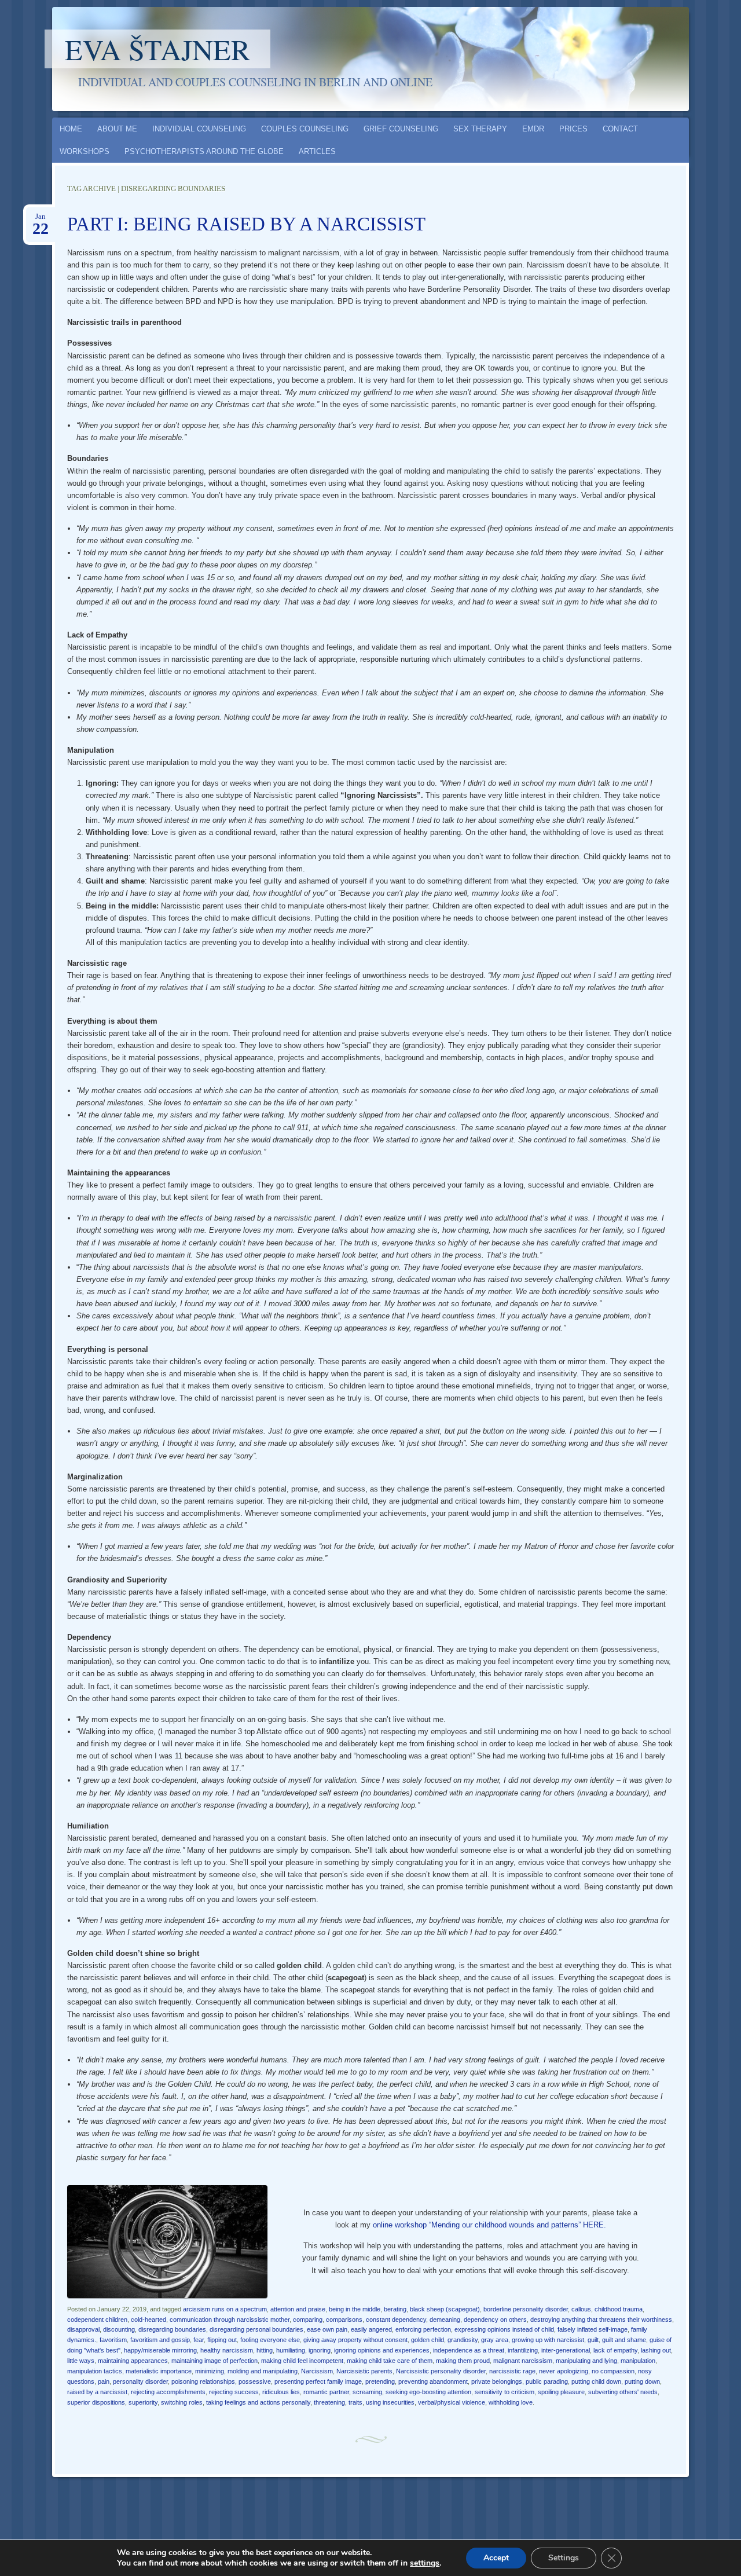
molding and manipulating (263, 2371)
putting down (642, 2381)
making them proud (463, 2361)
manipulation (638, 2361)
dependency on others (495, 2320)
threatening (329, 2402)
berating (395, 2309)
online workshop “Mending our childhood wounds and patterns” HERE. (489, 2225)
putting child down (596, 2381)
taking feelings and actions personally (258, 2402)
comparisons (344, 2320)
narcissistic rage (512, 2371)
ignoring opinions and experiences (382, 2350)
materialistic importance (159, 2371)
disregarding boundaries (172, 2329)
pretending (380, 2381)
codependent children (97, 2320)
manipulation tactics (95, 2371)
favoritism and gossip (160, 2340)
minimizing (210, 2371)
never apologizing (564, 2371)
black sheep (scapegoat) (445, 2309)
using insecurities (390, 2402)
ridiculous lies (281, 2392)
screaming (367, 2392)
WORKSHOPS (85, 151)
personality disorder (140, 2381)
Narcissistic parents (364, 2371)
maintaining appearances (133, 2361)
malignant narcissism (523, 2361)
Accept (496, 2558)
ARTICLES (317, 151)
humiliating (291, 2350)
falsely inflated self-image (593, 2329)
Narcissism (317, 2371)
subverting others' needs (623, 2392)
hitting (265, 2350)
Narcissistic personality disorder (441, 2371)
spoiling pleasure (561, 2392)
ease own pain (327, 2329)
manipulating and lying (586, 2361)
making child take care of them (390, 2361)
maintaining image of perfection (214, 2361)
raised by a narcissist (97, 2392)
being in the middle (355, 2309)
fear (199, 2340)
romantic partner (326, 2392)
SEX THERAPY (480, 129)
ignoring (320, 2350)
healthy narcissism (227, 2350)
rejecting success (234, 2392)
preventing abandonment (433, 2381)
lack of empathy (615, 2350)
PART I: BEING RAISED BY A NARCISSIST (246, 224)
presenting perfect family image (318, 2381)
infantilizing (523, 2350)
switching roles (182, 2402)
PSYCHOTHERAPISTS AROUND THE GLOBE (204, 151)
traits (355, 2402)
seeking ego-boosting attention (428, 2392)
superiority (143, 2402)
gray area (495, 2340)
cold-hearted (148, 2320)
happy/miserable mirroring (160, 2350)
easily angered (371, 2329)
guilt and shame (624, 2340)
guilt (593, 2340)
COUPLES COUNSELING (305, 129)
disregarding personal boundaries (256, 2329)
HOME (71, 129)
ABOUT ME (117, 129)
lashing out (656, 2350)
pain (104, 2381)
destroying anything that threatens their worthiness (601, 2320)
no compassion (613, 2371)
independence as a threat (469, 2350)
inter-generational (566, 2350)
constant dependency (396, 2320)
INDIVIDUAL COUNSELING (199, 129)
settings (425, 2563)
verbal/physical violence (452, 2402)
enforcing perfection (423, 2329)
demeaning (445, 2320)
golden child (428, 2340)
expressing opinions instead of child (504, 2329)
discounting (119, 2329)
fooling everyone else (270, 2340)
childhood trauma (619, 2309)
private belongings (497, 2381)
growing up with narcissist (548, 2340)
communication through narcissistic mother (230, 2320)
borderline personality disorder (526, 2309)
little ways (81, 2361)
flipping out (222, 2340)
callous (581, 2309)
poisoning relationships (203, 2381)
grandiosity (463, 2340)
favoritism (113, 2340)
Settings (564, 2558)
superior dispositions (96, 2402)
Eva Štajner (157, 49)
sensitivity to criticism (505, 2392)
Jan (41, 220)
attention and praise (298, 2309)
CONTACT (620, 129)
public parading (547, 2381)
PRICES (573, 129)
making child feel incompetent (302, 2361)
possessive (255, 2381)
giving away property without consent (355, 2340)
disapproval (83, 2329)
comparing (308, 2320)
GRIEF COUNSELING (401, 129)
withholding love (511, 2402)
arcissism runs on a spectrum (225, 2309)
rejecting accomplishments (168, 2392)
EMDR (533, 129)
